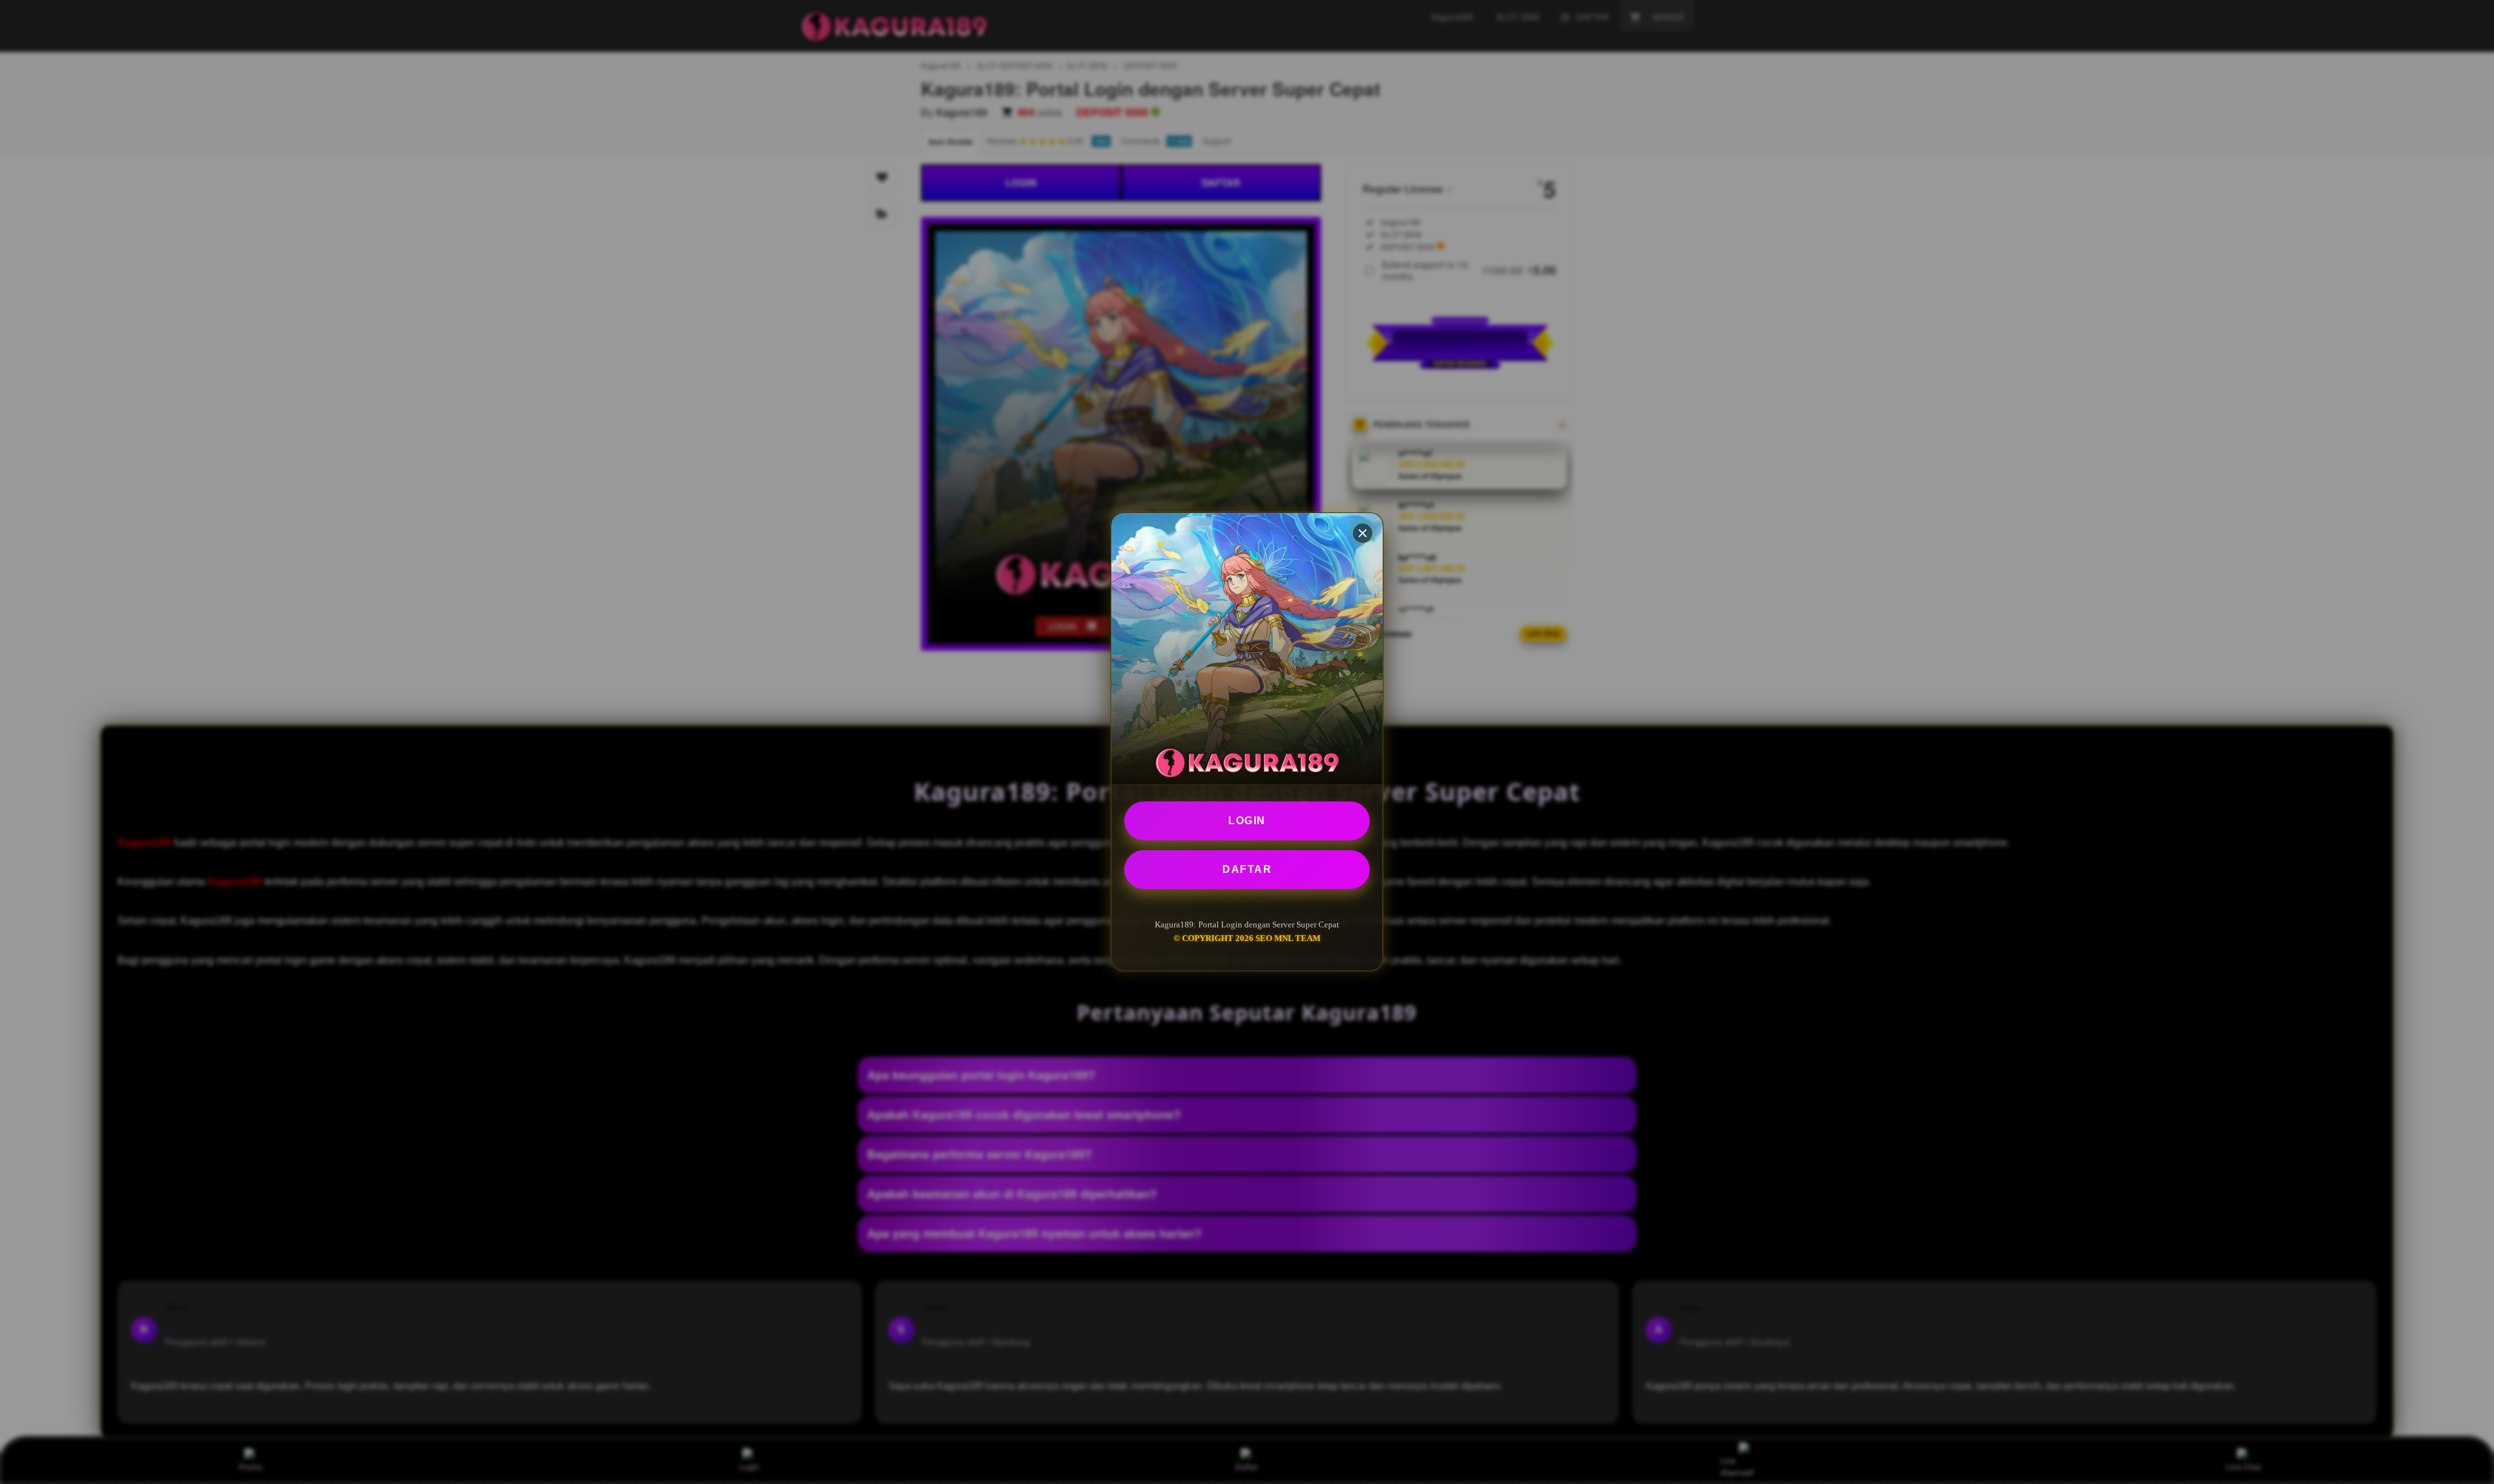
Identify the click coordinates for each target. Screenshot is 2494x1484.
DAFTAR (1247, 869)
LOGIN (1247, 821)
